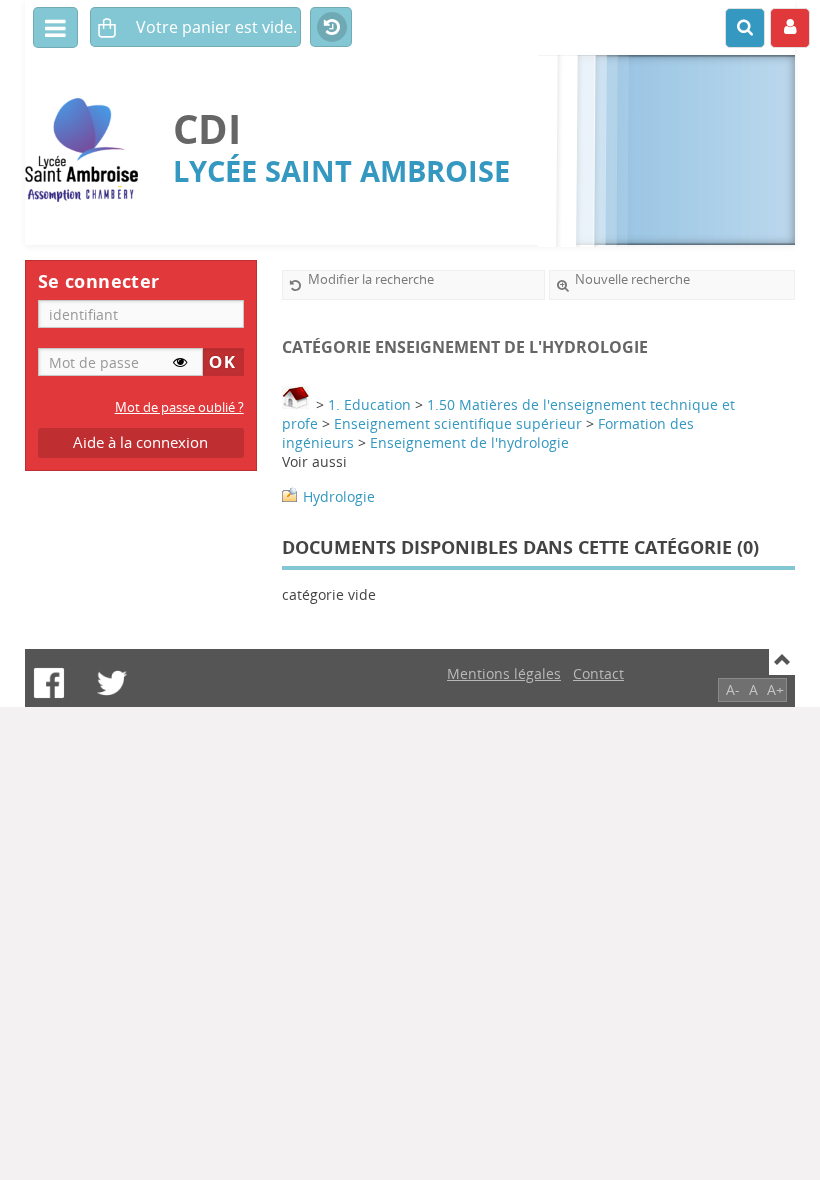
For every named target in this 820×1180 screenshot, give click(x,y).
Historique (331, 28)
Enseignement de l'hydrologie (469, 442)
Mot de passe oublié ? (179, 407)
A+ (775, 689)
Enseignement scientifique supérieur (458, 423)
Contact (598, 673)
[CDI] (89, 150)
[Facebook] (49, 683)
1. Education (369, 404)
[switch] (180, 362)
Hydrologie (339, 496)
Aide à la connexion (140, 442)
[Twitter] (112, 683)
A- (733, 689)
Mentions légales (504, 673)
